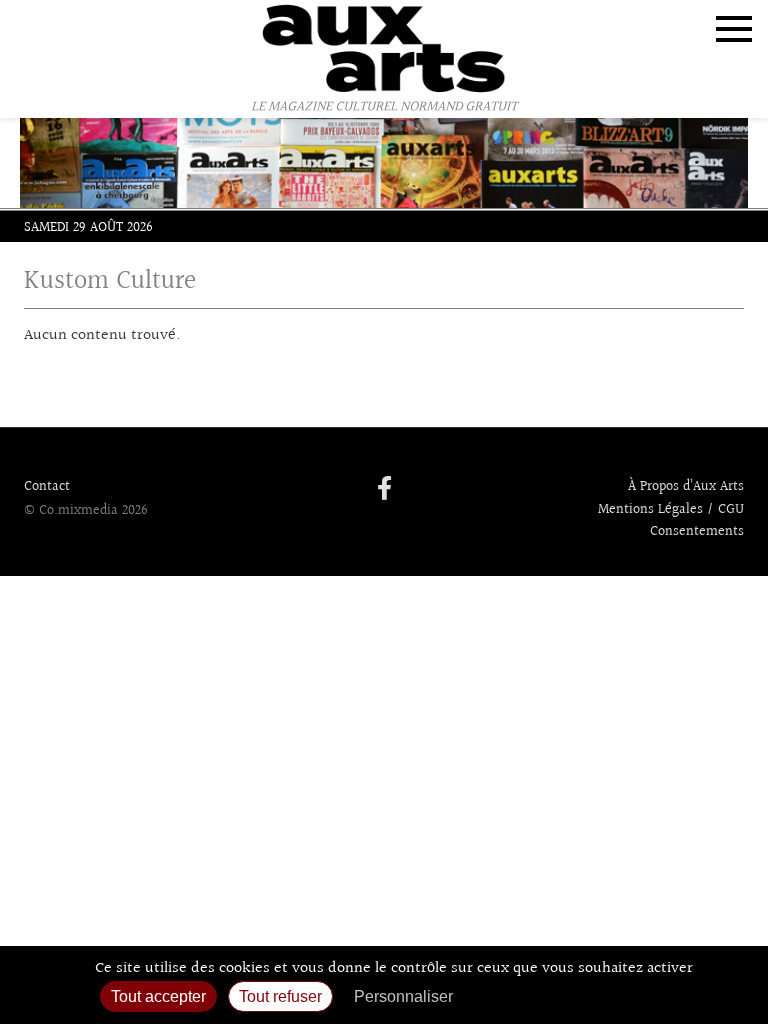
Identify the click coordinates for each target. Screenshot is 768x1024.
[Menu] (734, 29)
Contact (47, 487)
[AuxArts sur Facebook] (384, 490)
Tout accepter (158, 996)
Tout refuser (280, 996)
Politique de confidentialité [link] (571, 996)
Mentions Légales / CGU (671, 510)
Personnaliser (403, 996)
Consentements (697, 532)
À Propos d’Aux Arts (686, 487)
